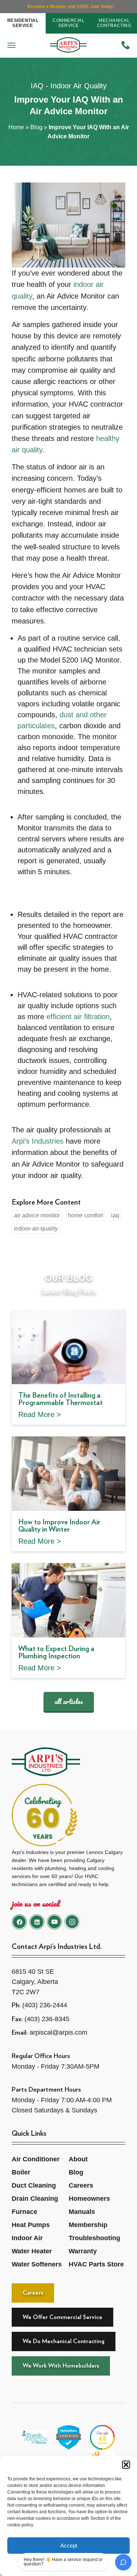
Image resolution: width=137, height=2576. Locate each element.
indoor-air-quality (36, 1229)
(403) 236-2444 (45, 2005)
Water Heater (32, 2251)
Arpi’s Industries (38, 1141)
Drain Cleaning (35, 2199)
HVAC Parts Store (96, 2264)
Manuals (82, 2212)
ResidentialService (23, 23)
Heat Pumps (31, 2225)
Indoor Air (27, 2238)
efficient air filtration (78, 1017)
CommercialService (68, 23)
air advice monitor (37, 1215)
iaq (115, 1215)
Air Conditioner (36, 2159)
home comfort (85, 1215)
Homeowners (89, 2199)
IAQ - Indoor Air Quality (69, 86)
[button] (126, 2465)
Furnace (24, 2212)
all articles (69, 1701)
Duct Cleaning (34, 2185)
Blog (36, 127)
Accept (69, 2546)
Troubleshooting (94, 2238)
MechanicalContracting (114, 23)
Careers (81, 2185)
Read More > (40, 1414)
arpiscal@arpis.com (58, 2032)
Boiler (21, 2172)
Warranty (83, 2251)
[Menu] (11, 46)
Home (16, 127)
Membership (88, 2225)
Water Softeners (37, 2264)
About (78, 2159)
